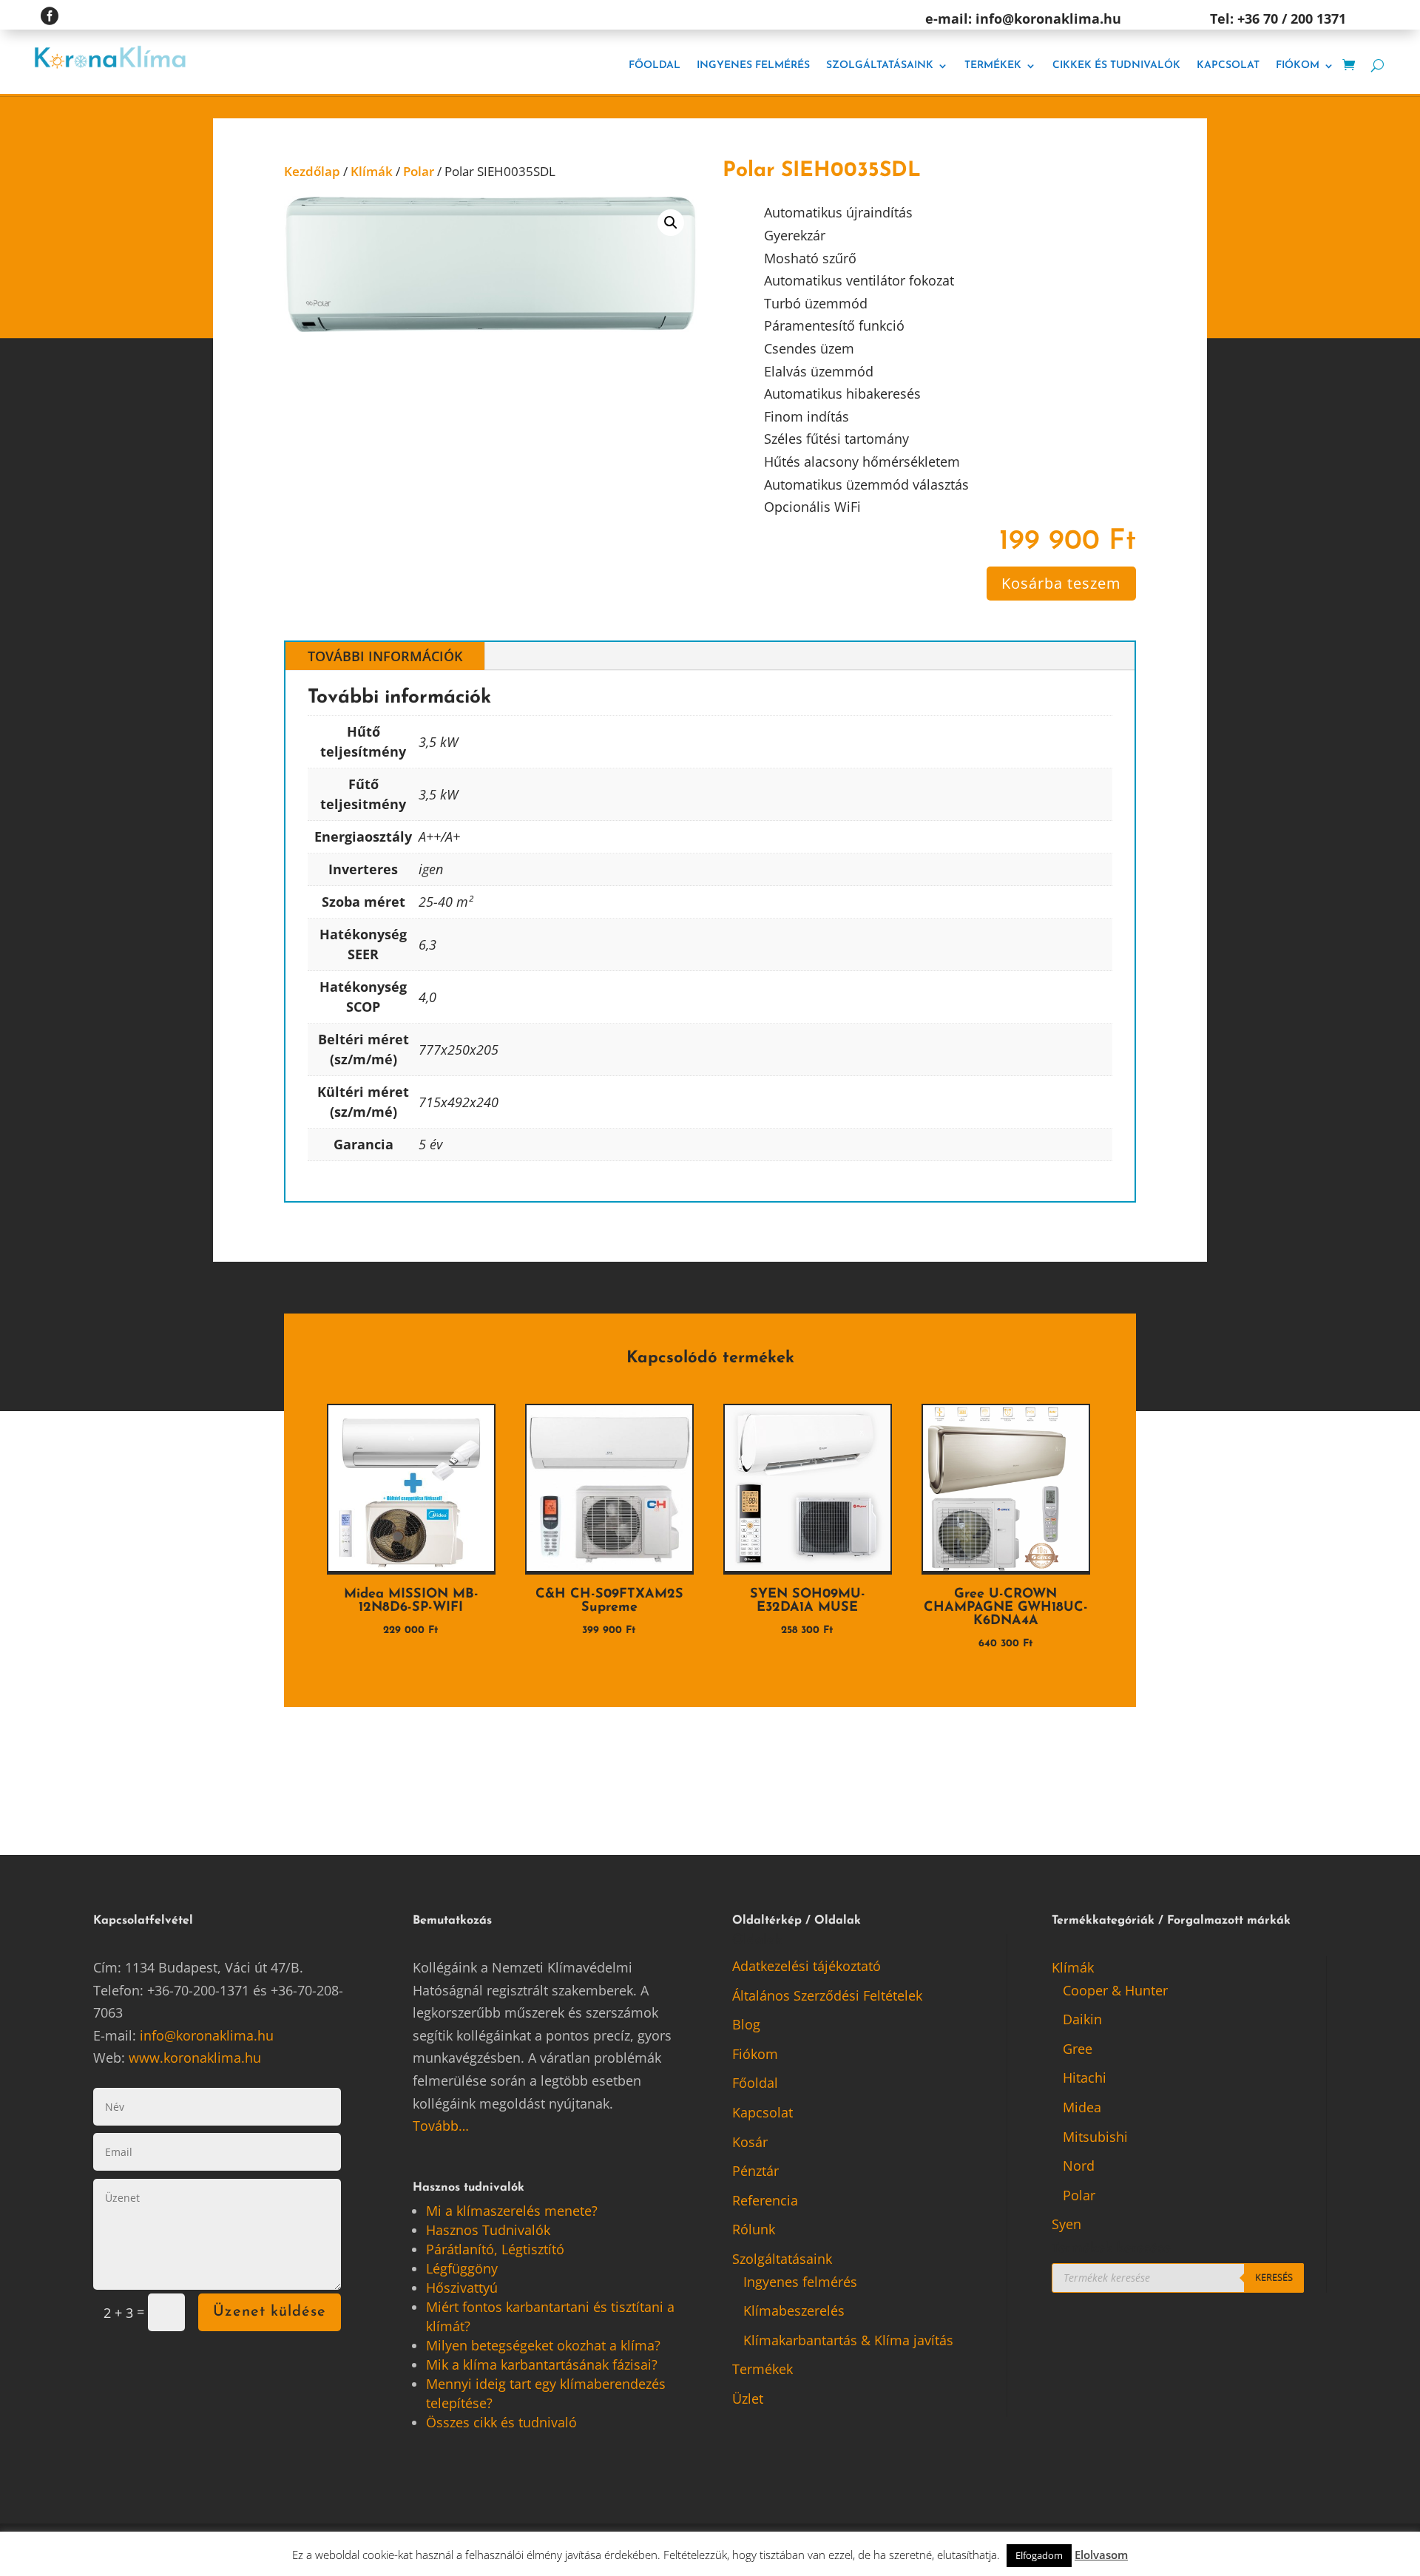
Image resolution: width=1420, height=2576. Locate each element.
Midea (1082, 2107)
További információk (385, 656)
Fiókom (1298, 65)
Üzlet (748, 2398)
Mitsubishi (1095, 2137)
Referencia (765, 2200)
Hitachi (1085, 2078)
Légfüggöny (462, 2268)
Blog (746, 2024)
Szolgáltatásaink (880, 65)
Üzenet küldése (270, 2312)
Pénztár (755, 2171)
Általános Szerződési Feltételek (827, 1995)
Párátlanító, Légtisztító (495, 2249)
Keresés (1274, 2277)
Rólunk (754, 2229)
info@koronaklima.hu (207, 2035)
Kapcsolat (1228, 65)
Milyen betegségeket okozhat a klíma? (543, 2345)
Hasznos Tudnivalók (488, 2230)
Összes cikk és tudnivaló (501, 2422)
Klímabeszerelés (794, 2310)
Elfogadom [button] (1039, 2555)
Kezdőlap (312, 171)
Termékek (993, 65)
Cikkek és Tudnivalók (1116, 65)
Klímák (372, 171)
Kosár (750, 2142)
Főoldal (655, 65)
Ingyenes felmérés (753, 65)
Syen (1066, 2224)
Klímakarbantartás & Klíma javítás (848, 2340)
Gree (1078, 2049)
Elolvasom (1101, 2555)
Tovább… (441, 2126)
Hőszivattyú (462, 2288)
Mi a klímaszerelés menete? (512, 2211)
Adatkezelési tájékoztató (807, 1966)
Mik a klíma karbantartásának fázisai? (542, 2364)
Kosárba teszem (1061, 583)
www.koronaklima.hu (195, 2058)
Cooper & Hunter (1115, 1990)
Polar (419, 171)
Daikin (1082, 2019)
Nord (1079, 2166)
